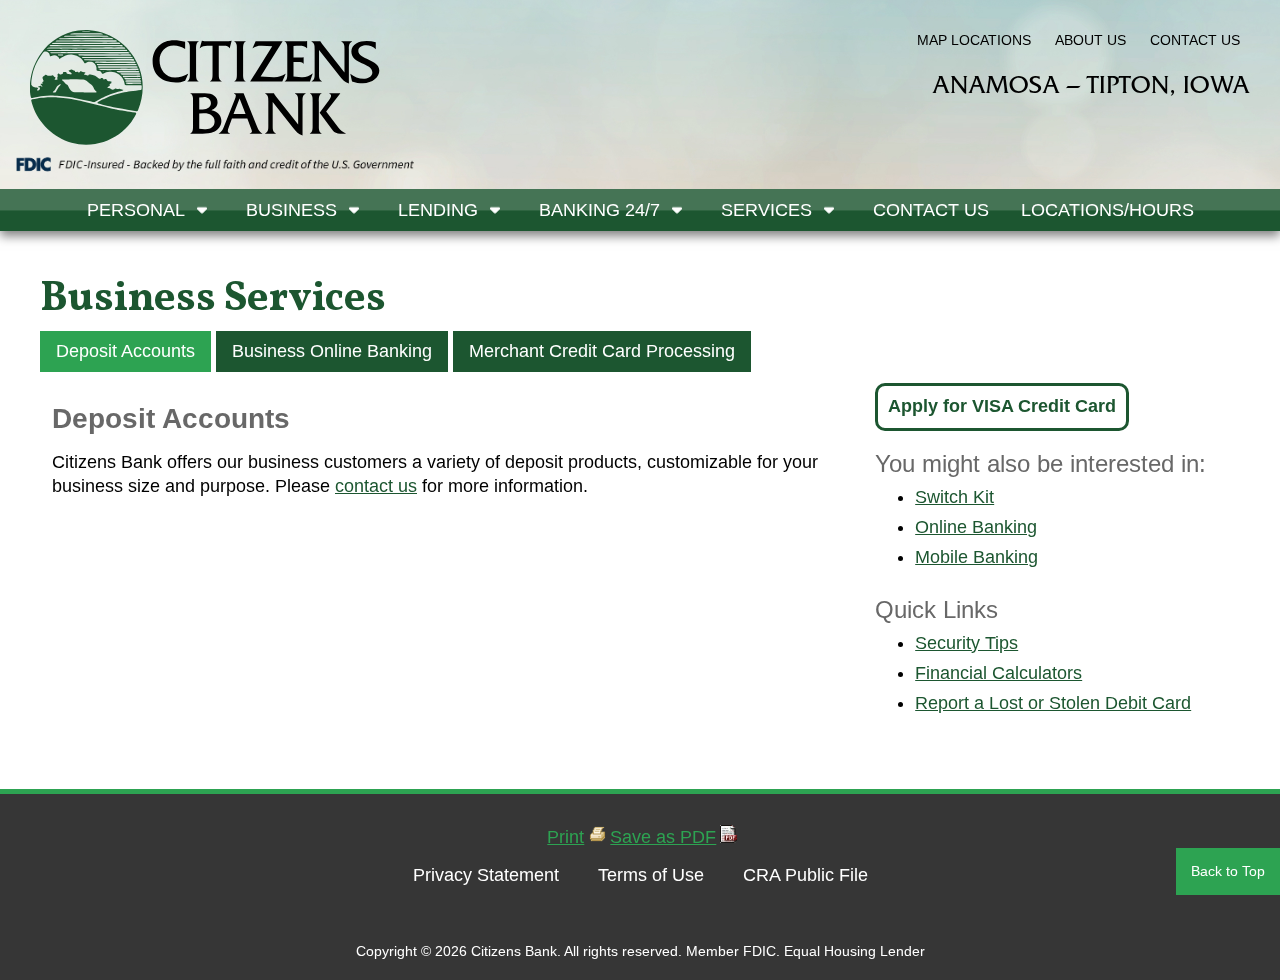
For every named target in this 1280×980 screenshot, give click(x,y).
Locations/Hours (1107, 210)
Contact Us (931, 210)
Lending (438, 210)
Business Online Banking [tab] (332, 351)
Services (766, 210)
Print (565, 837)
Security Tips (966, 643)
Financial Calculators (998, 673)
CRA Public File (805, 875)
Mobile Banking (976, 557)
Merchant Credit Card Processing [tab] (602, 351)
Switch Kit (954, 497)
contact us (376, 486)
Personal (136, 210)
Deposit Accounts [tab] (125, 351)
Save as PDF (663, 837)
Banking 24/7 (599, 210)
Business (291, 210)
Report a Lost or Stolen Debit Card (1053, 703)
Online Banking (976, 527)
